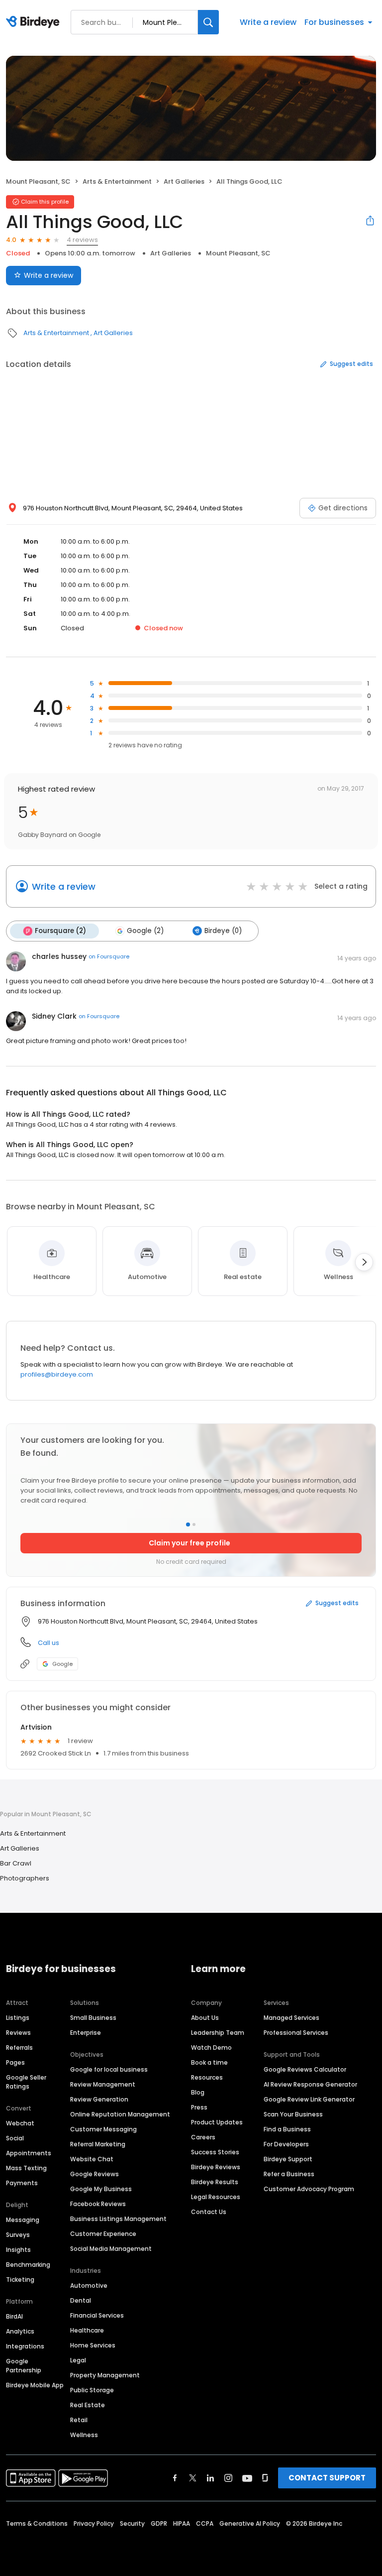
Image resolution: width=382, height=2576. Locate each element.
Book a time (209, 2062)
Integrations (25, 2346)
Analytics (20, 2331)
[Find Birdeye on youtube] (247, 2478)
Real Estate (88, 2405)
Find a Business (287, 2129)
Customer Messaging (103, 2129)
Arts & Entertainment (117, 181)
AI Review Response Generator (310, 2084)
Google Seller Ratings (26, 2082)
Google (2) (145, 931)
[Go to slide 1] (188, 1524)
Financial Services (97, 2315)
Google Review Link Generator (309, 2099)
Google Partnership (24, 2366)
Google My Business (101, 2189)
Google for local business (109, 2069)
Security (132, 2523)
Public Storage (92, 2390)
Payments (22, 2183)
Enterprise (86, 2033)
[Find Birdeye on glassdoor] (265, 2478)
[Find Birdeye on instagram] (228, 2478)
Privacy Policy (94, 2523)
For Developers (286, 2144)
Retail (79, 2420)
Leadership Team (218, 2033)
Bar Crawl (16, 1863)
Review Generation (99, 2099)
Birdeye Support (288, 2159)
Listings (18, 2018)
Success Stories (215, 2152)
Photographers (25, 1878)
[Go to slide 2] (194, 1524)
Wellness (84, 2435)
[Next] (364, 1262)
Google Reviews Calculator (305, 2069)
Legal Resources (216, 2197)
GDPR (159, 2523)
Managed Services (291, 2018)
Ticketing (20, 2280)
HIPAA (182, 2523)
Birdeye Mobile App (35, 2385)
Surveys (18, 2235)
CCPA (205, 2523)
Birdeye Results (215, 2182)
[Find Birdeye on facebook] (175, 2478)
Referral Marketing (98, 2144)
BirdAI (14, 2316)
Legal (78, 2360)
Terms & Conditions (37, 2523)
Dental (81, 2300)
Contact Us (209, 2212)
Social (15, 2138)
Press (199, 2107)
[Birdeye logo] (35, 22)
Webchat (20, 2123)
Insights (18, 2250)
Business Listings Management (118, 2219)
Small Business (93, 2018)
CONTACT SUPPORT (327, 2478)
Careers (203, 2137)
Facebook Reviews (98, 2204)
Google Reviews (95, 2174)
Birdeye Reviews (216, 2167)
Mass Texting (26, 2168)
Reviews (18, 2033)
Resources (207, 2077)
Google (62, 1664)
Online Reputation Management (120, 2114)
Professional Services (296, 2033)
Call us (48, 1643)
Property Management (105, 2375)
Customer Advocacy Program (309, 2189)
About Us (205, 2018)
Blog (198, 2092)
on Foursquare (109, 956)
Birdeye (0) (223, 931)
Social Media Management (111, 2249)
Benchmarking (28, 2265)
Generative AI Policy (250, 2523)
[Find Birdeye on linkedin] (210, 2478)
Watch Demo (211, 2048)
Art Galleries (184, 181)
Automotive (89, 2285)
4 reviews (82, 240)
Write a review (268, 22)
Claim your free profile (190, 1543)
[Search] (208, 22)
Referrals (19, 2048)
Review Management (103, 2084)
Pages (15, 2062)
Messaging (23, 2220)
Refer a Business (289, 2174)
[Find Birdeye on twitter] (193, 2478)
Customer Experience (103, 2234)
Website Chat (92, 2159)
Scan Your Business (293, 2114)
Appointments (29, 2153)
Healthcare (87, 2330)
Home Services (93, 2345)
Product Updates (217, 2122)
